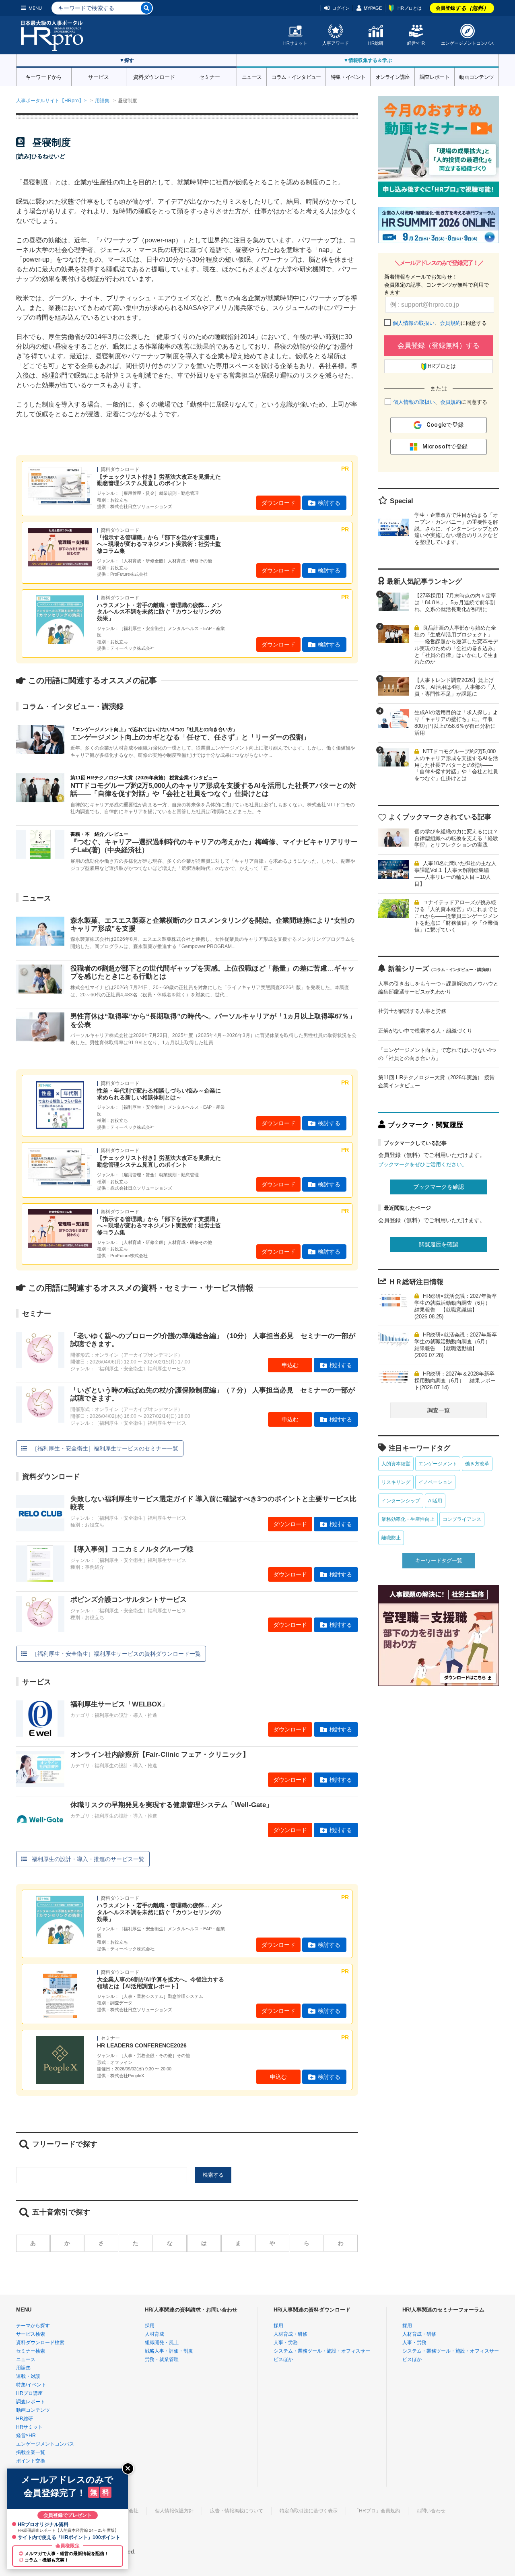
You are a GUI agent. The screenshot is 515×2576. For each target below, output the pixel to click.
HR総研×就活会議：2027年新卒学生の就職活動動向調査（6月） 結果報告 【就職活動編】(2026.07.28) (456, 1345)
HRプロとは (410, 8)
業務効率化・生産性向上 (408, 1519)
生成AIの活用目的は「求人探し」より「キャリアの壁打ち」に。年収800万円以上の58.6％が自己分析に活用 (456, 723)
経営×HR (416, 43)
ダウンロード (278, 503)
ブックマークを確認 (439, 1187)
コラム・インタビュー (296, 76)
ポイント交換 (31, 2461)
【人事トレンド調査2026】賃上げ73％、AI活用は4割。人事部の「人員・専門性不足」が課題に (455, 687)
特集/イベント (31, 2385)
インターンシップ (401, 1501)
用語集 (102, 101)
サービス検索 (31, 2334)
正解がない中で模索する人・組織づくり (425, 1031)
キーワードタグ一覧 (439, 1561)
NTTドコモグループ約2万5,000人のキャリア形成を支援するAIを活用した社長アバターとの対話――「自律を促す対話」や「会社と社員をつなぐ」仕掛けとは (456, 765)
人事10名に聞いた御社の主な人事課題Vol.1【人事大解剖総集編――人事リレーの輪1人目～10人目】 (455, 874)
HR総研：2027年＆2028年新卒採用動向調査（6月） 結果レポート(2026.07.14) (455, 1381)
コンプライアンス (462, 1519)
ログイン (341, 8)
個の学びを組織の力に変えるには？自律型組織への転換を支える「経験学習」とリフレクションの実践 (456, 838)
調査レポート (435, 76)
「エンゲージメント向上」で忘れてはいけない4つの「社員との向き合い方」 (437, 1054)
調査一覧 (439, 1410)
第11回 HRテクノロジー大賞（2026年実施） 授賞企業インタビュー (436, 1081)
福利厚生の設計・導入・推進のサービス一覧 (88, 1859)
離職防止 (391, 1538)
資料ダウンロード (154, 76)
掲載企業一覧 (31, 2452)
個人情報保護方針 (174, 2511)
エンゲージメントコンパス (468, 43)
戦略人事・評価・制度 (169, 2351)
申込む (290, 1365)
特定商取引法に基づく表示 (309, 2511)
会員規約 (450, 323)
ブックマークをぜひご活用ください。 (423, 1164)
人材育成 (154, 2334)
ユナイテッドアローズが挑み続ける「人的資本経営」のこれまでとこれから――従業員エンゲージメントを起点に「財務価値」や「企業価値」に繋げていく (456, 916)
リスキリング (396, 1482)
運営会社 (129, 2511)
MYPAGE (373, 8)
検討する (329, 503)
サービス (99, 76)
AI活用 (435, 1501)
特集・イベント (348, 76)
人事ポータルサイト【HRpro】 (50, 101)
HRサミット (295, 43)
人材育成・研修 (290, 2334)
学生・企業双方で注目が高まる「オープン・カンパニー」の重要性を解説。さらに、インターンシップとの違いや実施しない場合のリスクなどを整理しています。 (456, 529)
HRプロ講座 (29, 2393)
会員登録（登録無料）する (439, 346)
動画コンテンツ (476, 76)
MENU (35, 8)
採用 (150, 2326)
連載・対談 (28, 2376)
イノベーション (435, 1482)
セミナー (210, 76)
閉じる (128, 2469)
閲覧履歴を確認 (439, 1244)
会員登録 (462, 8)
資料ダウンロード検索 (40, 2343)
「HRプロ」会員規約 (377, 2511)
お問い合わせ (431, 2511)
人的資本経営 (396, 1464)
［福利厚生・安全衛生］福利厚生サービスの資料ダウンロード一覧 (116, 1654)
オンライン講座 (393, 76)
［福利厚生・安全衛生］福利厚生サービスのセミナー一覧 (105, 1448)
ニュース (252, 76)
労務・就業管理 (162, 2359)
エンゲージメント (438, 1464)
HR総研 (376, 43)
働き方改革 (477, 1464)
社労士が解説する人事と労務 (412, 1011)
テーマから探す (33, 2326)
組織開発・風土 (162, 2343)
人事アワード (336, 43)
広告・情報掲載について (237, 2511)
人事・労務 (286, 2343)
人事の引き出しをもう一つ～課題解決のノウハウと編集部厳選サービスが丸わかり (438, 988)
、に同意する (440, 323)
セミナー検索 (31, 2351)
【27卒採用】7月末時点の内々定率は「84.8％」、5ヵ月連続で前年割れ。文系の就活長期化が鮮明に (455, 602)
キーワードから (44, 76)
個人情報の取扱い (414, 323)
